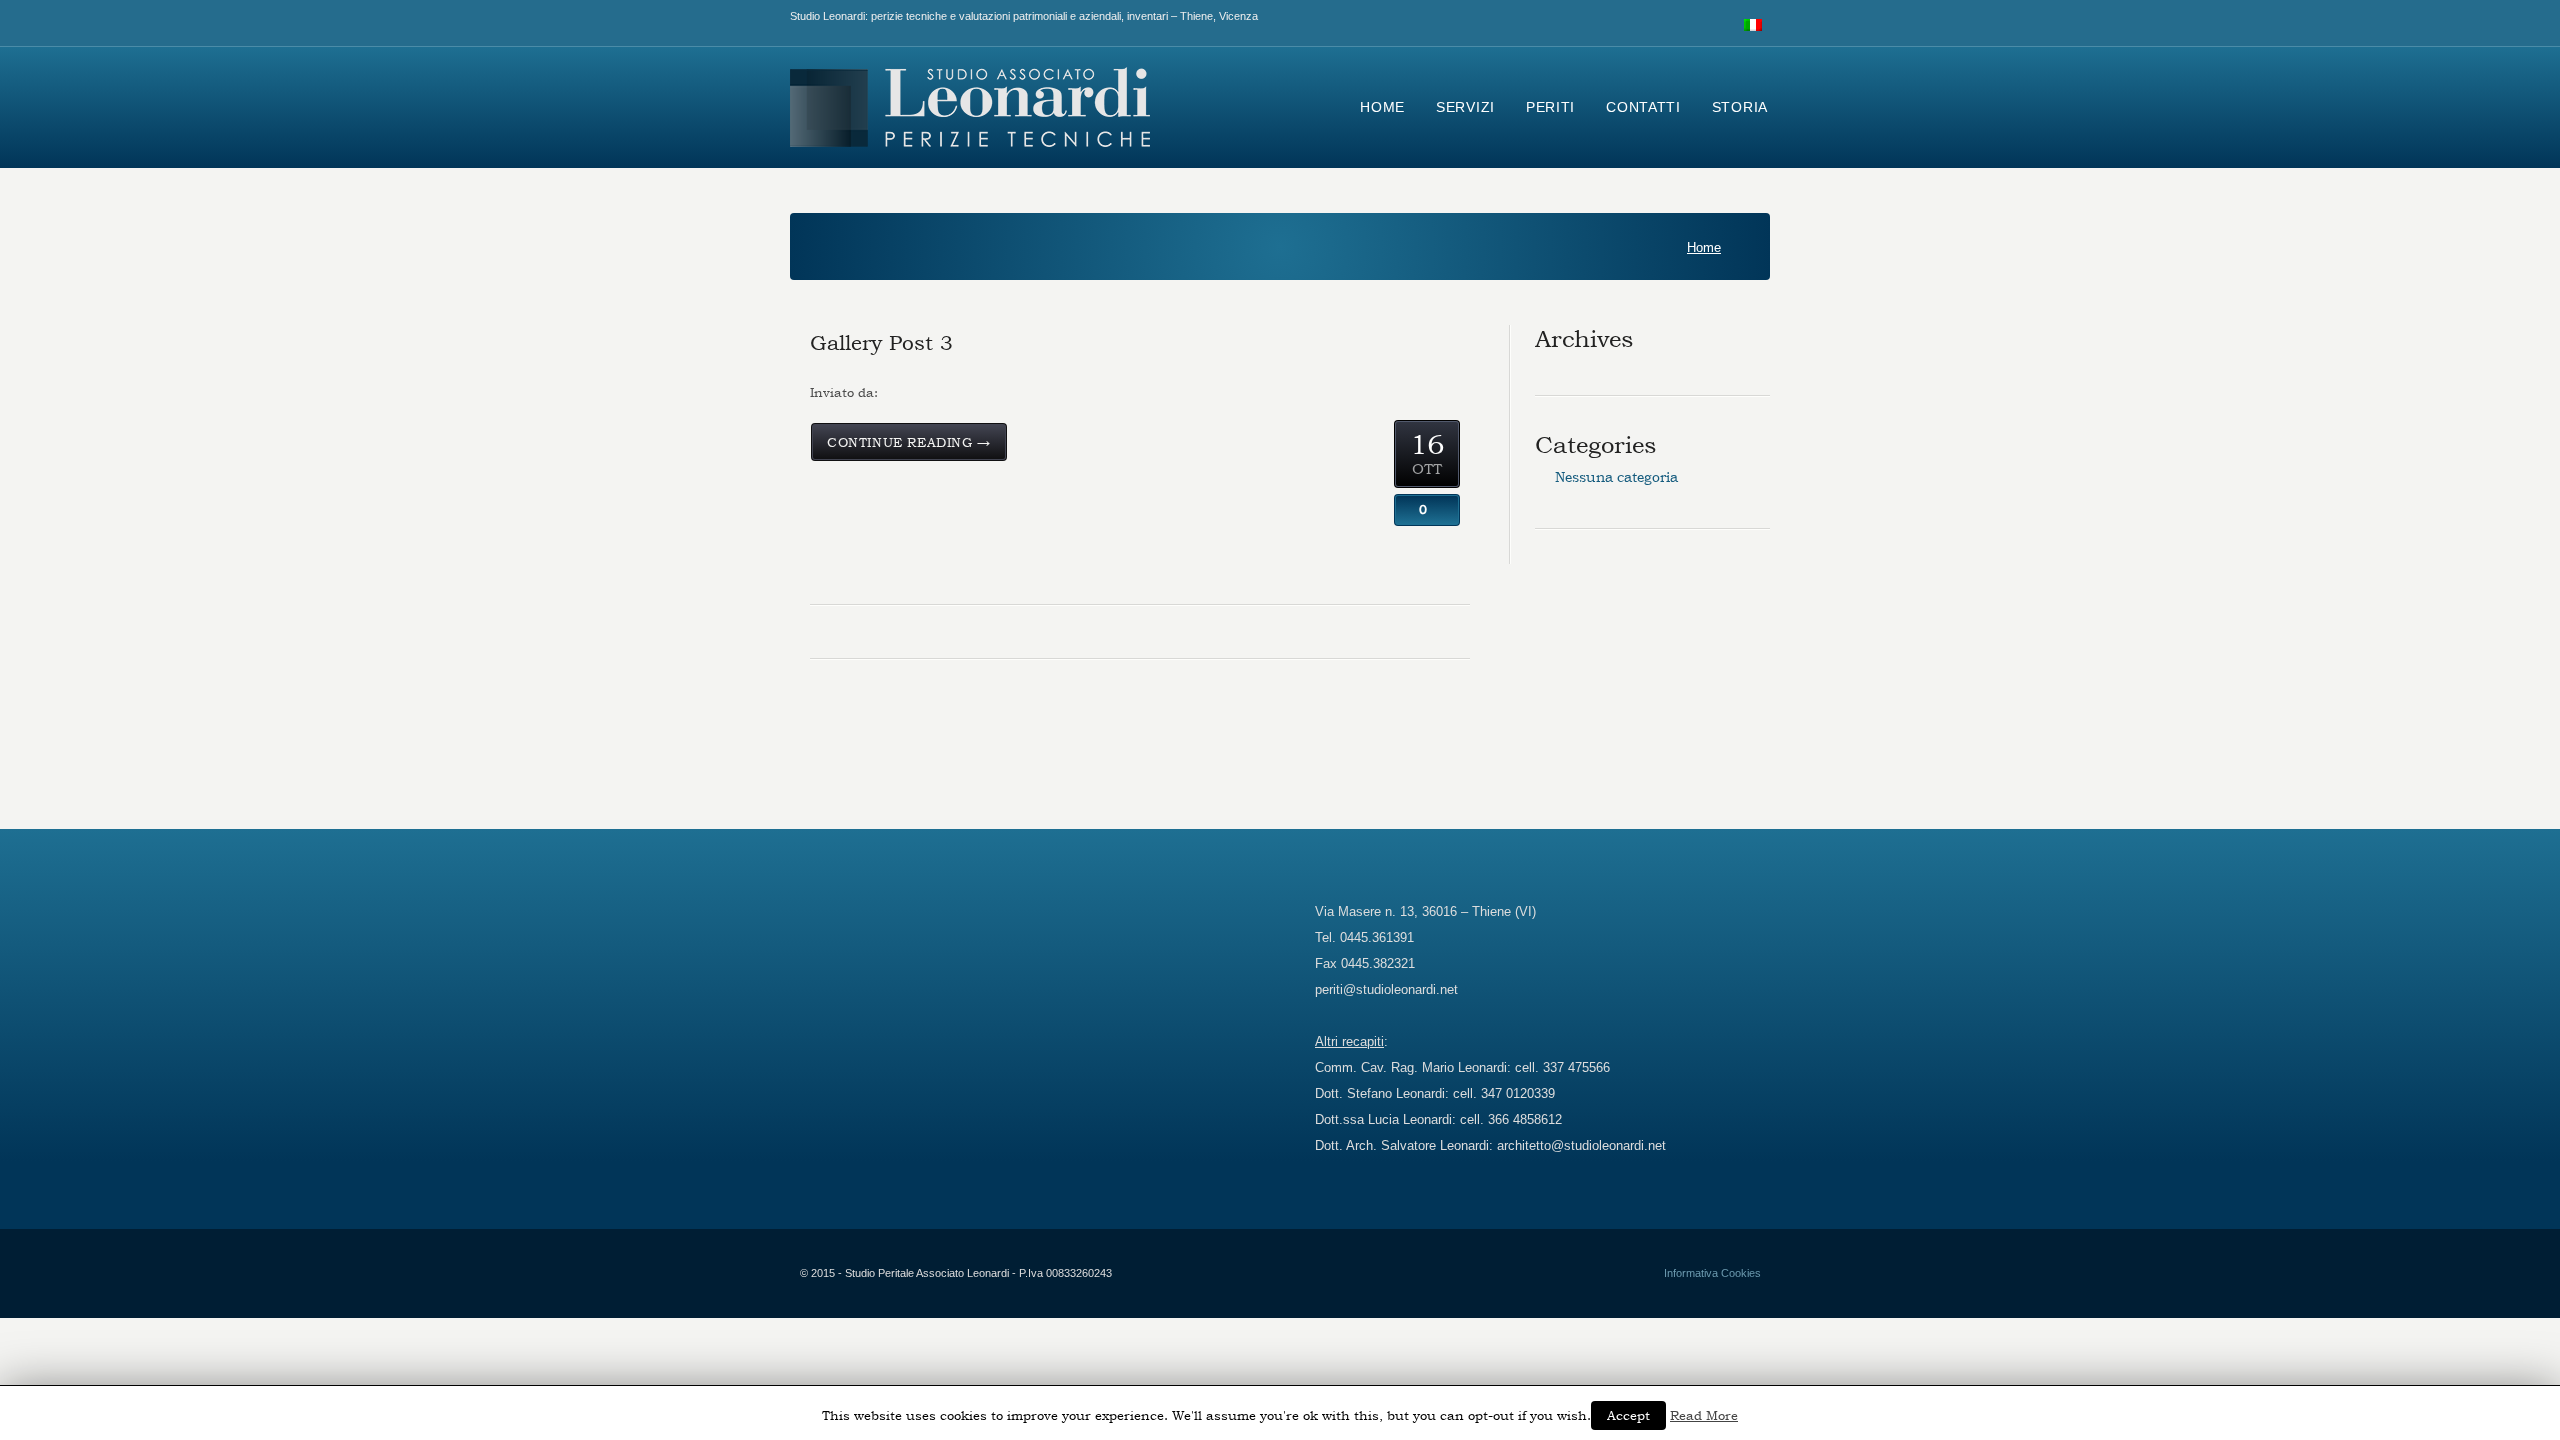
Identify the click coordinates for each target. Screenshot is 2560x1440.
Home (1704, 248)
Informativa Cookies (1712, 1273)
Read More (1704, 1415)
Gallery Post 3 (881, 342)
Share (1427, 455)
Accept (1628, 1415)
